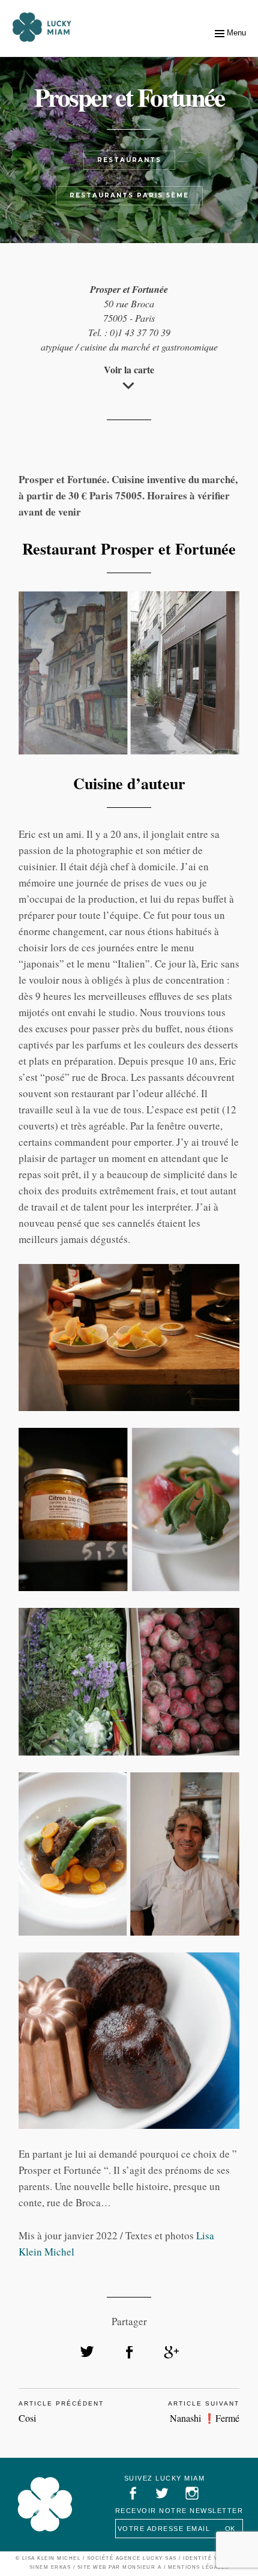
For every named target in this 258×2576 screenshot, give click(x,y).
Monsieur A (142, 2567)
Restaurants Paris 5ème (129, 195)
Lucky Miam (45, 2505)
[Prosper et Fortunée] (87, 2352)
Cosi (27, 2418)
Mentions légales (199, 2567)
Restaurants (129, 160)
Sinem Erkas (50, 2567)
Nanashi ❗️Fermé (205, 2418)
